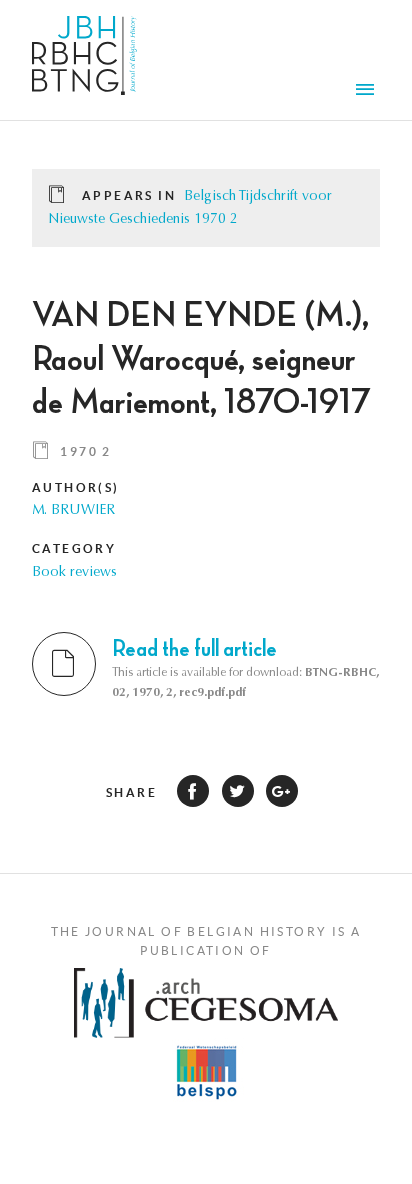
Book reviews (74, 573)
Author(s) (76, 487)
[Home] (84, 60)
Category (74, 548)
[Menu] (368, 92)
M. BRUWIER (73, 511)
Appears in (129, 195)
